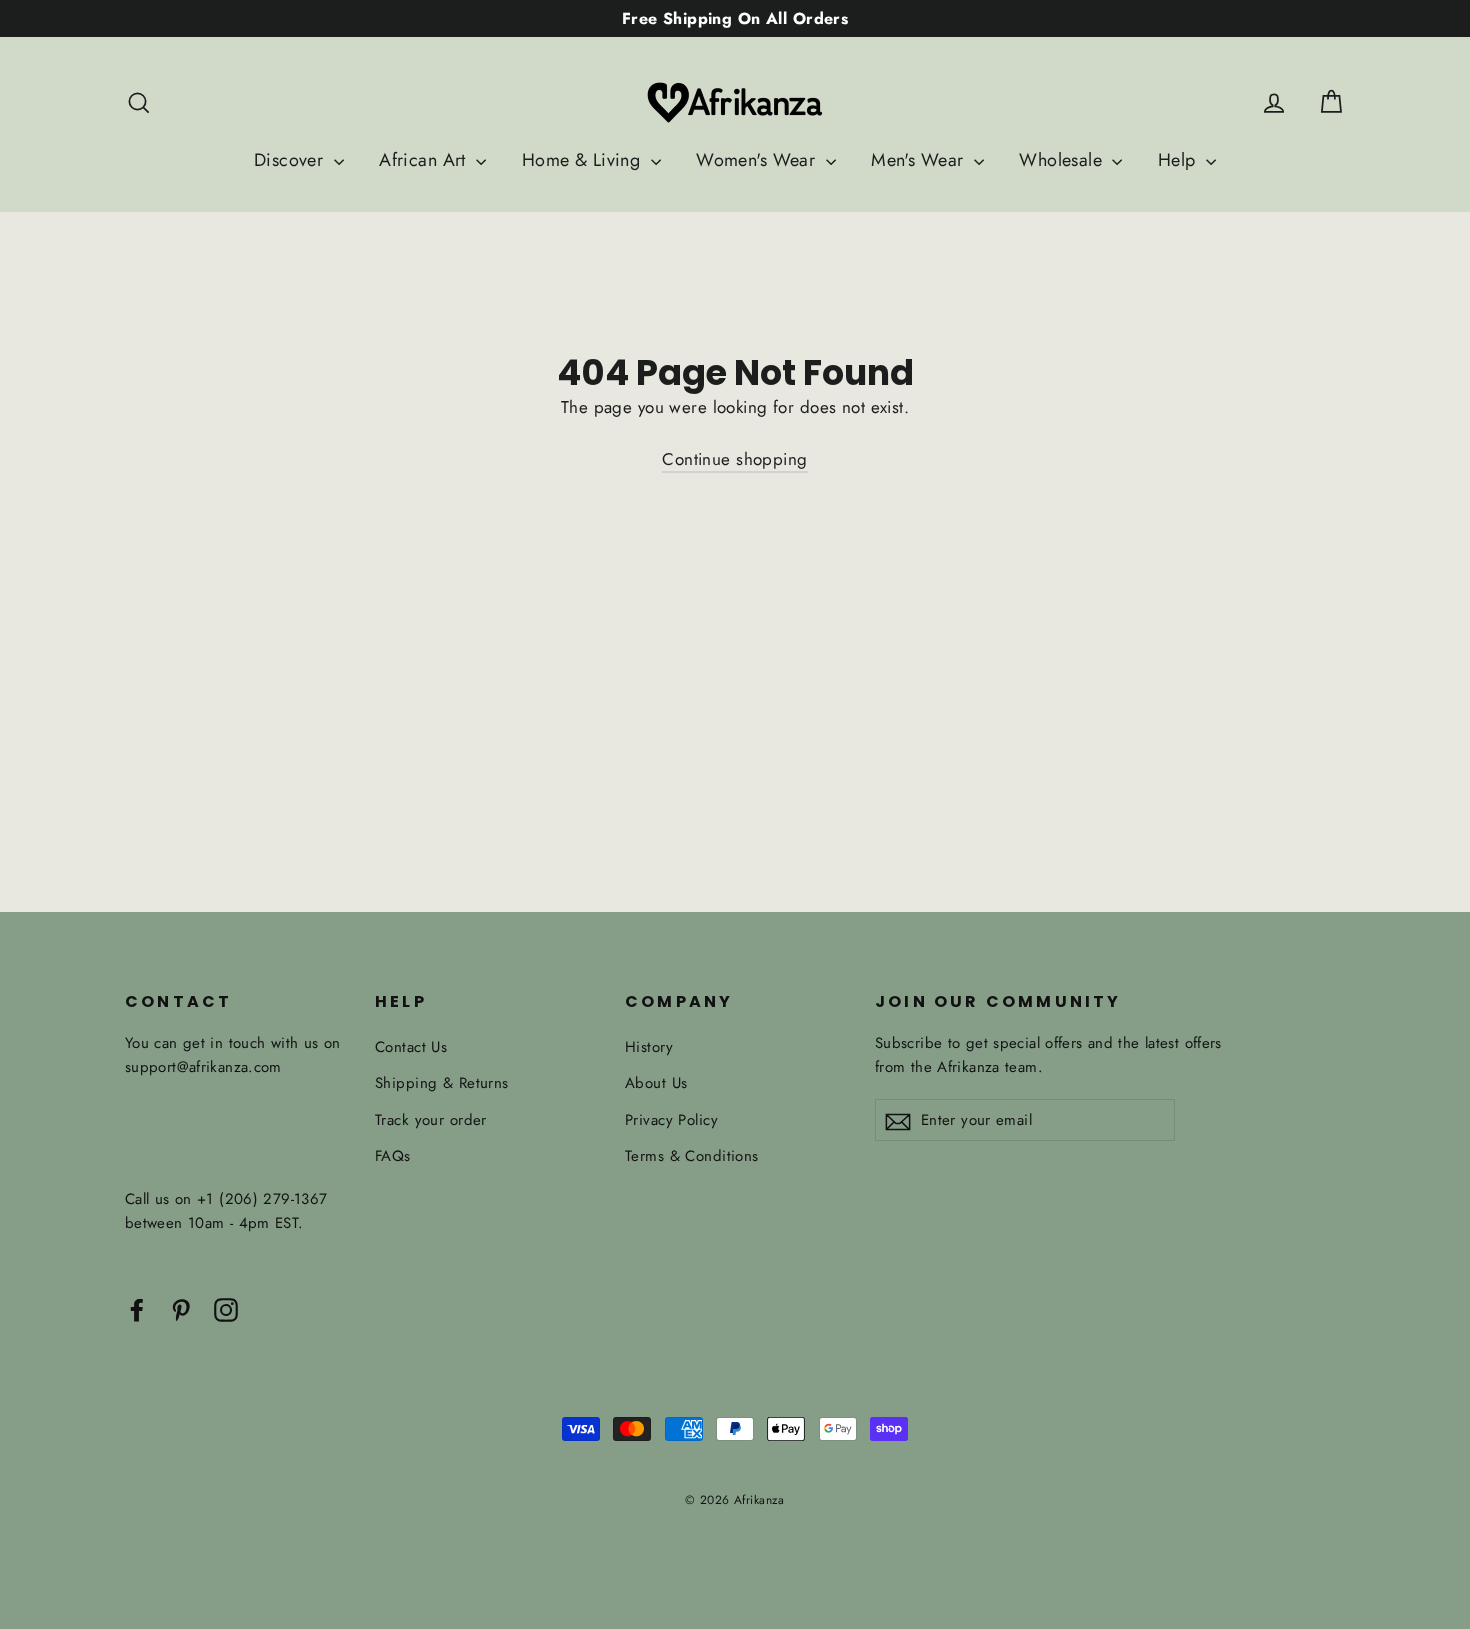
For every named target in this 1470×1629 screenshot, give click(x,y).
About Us (656, 1083)
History (649, 1047)
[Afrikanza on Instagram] (226, 1308)
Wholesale (1063, 160)
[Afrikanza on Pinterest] (181, 1308)
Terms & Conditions (692, 1156)
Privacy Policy (671, 1120)
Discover (291, 160)
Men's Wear (920, 160)
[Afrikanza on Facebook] (137, 1308)
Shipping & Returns (442, 1083)
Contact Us (411, 1047)
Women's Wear (758, 160)
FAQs (393, 1156)
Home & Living (584, 160)
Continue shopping (734, 459)
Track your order (431, 1120)
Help (1179, 160)
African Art (425, 160)
